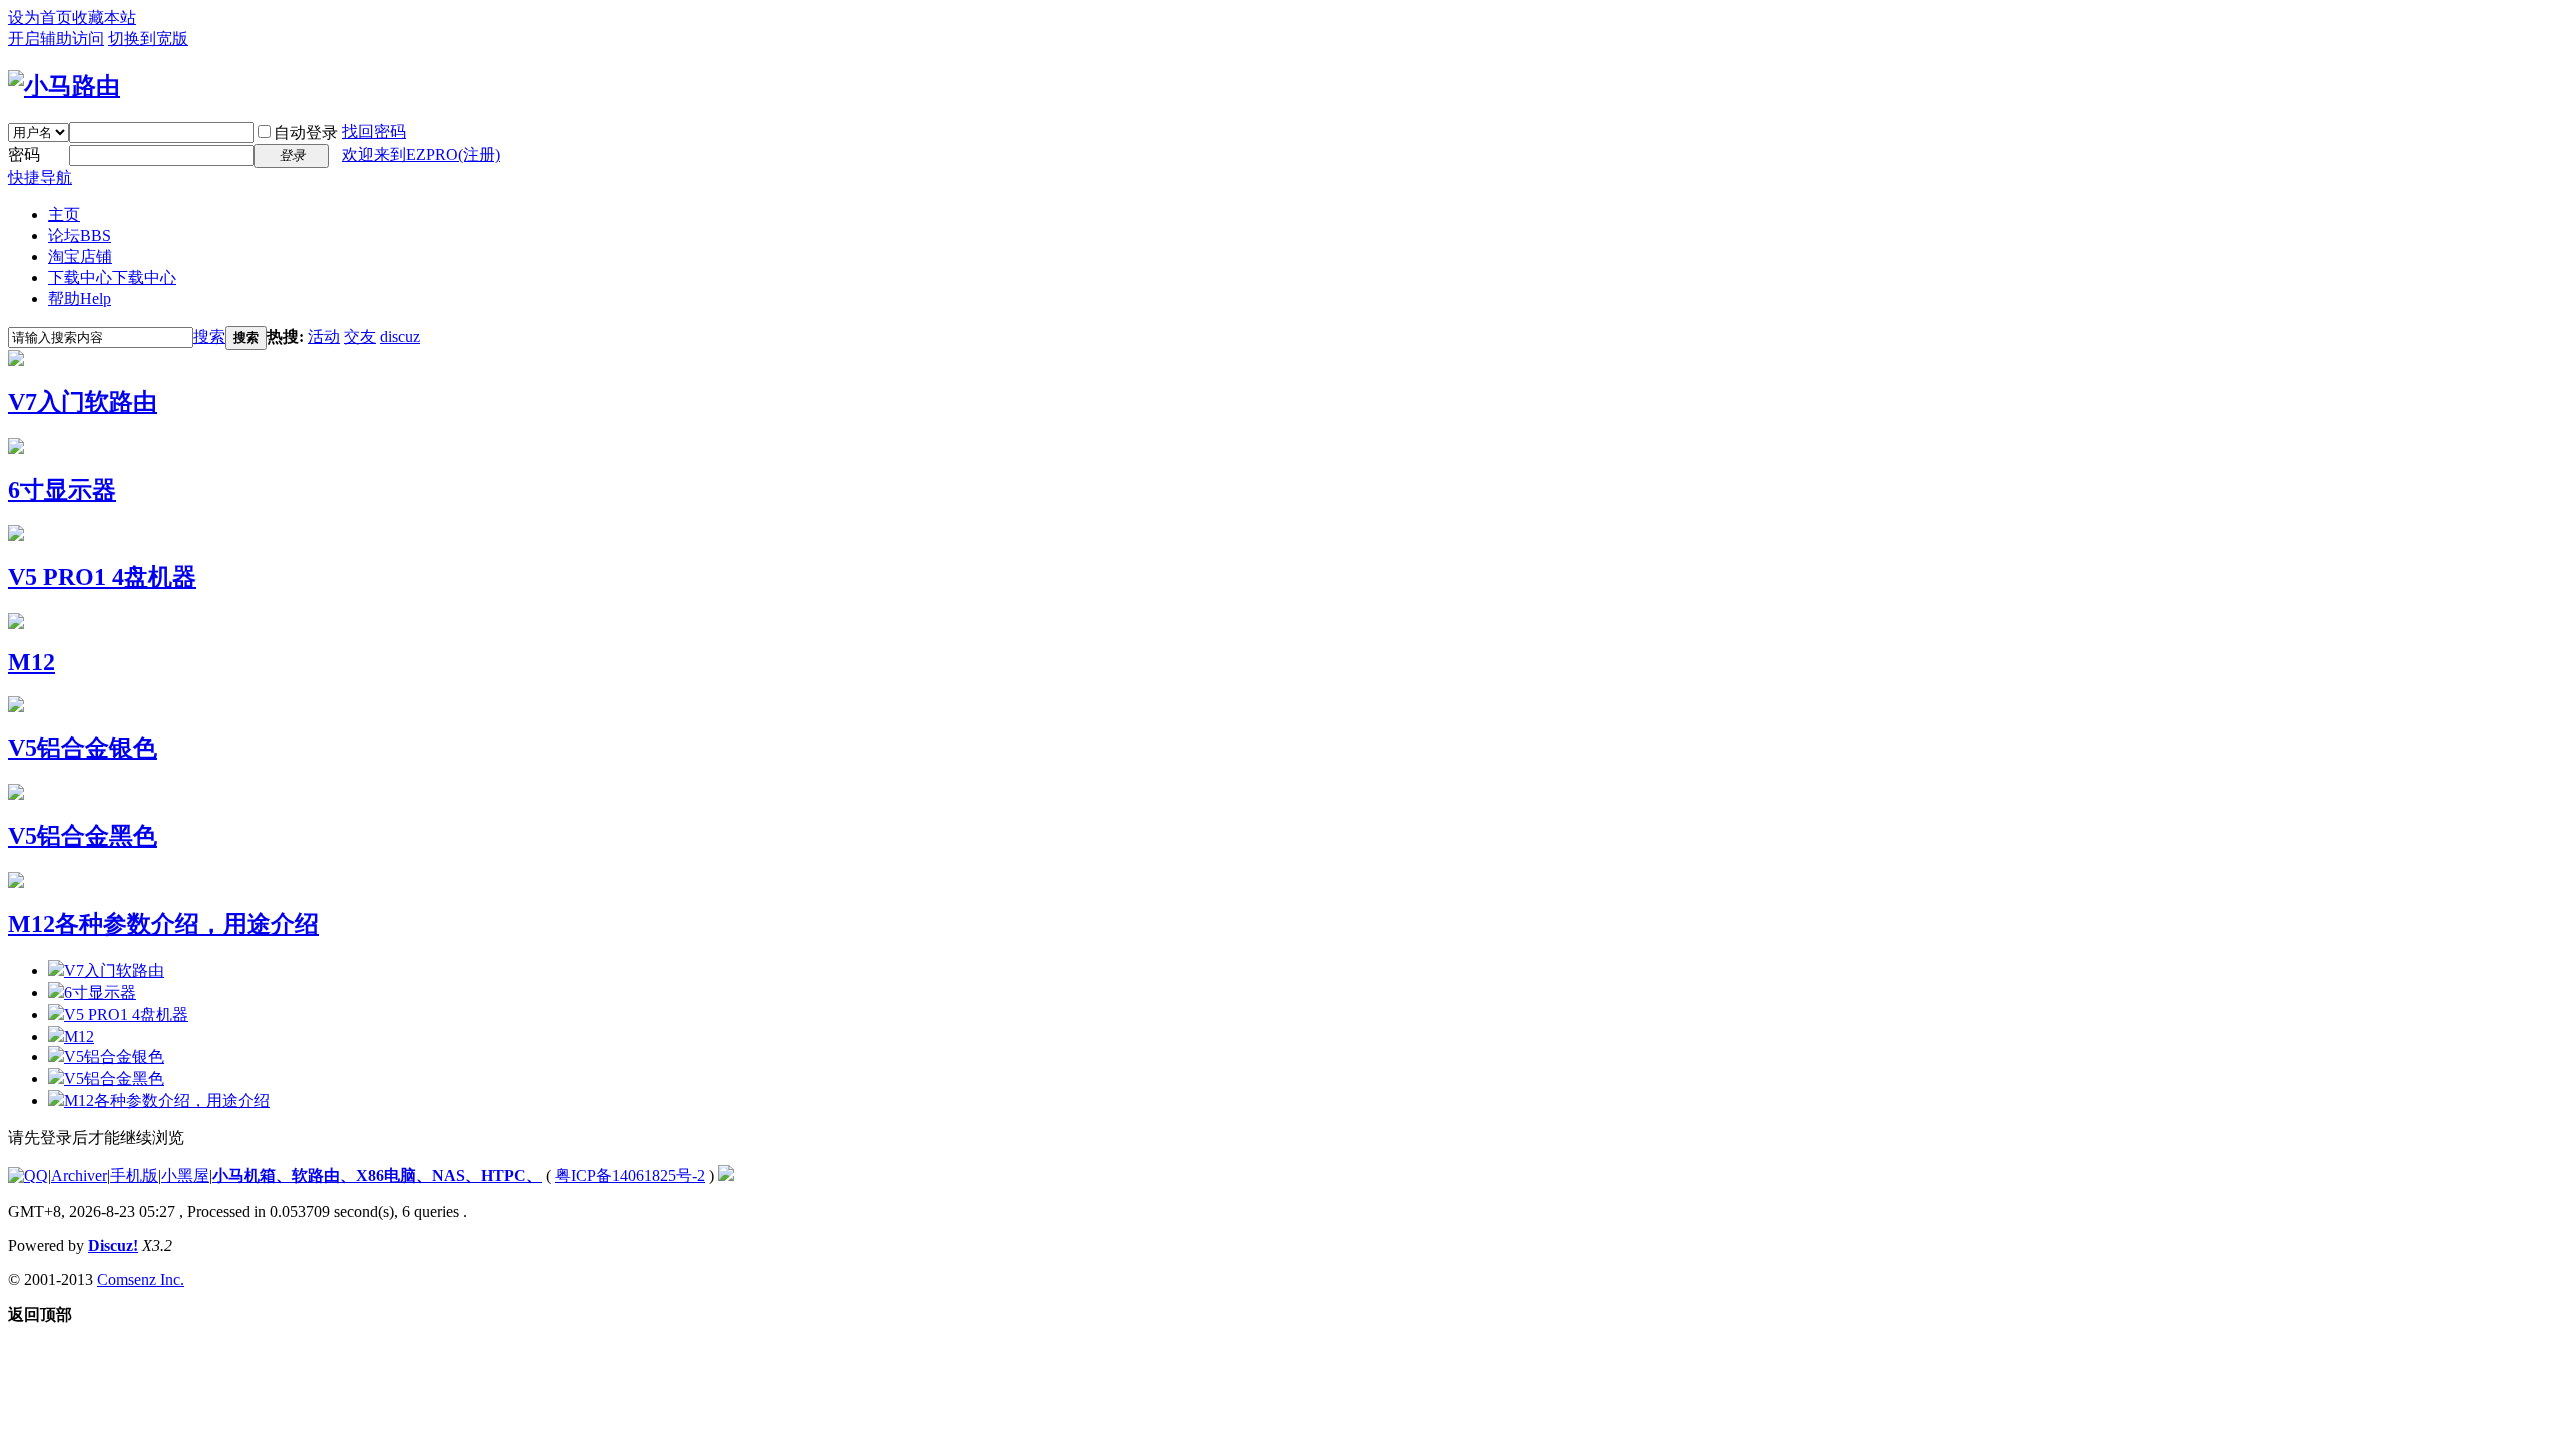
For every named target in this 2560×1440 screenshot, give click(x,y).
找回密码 (374, 131)
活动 (324, 336)
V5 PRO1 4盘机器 (102, 577)
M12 (31, 662)
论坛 (79, 235)
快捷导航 (40, 177)
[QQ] (28, 1175)
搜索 (209, 336)
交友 (360, 336)
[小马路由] (64, 86)
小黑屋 (185, 1175)
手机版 (134, 1175)
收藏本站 (104, 17)
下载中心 (112, 277)
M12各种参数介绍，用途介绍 (163, 924)
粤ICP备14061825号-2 (630, 1175)
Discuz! (113, 1245)
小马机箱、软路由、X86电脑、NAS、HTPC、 (377, 1175)
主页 (64, 214)
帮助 (79, 298)
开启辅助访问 (56, 38)
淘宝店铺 (80, 256)
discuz (400, 336)
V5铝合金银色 (82, 748)
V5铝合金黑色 (82, 836)
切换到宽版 (148, 38)
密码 (24, 154)
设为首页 (40, 17)
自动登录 (306, 132)
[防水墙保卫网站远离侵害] (726, 1175)
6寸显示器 (62, 490)
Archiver (79, 1175)
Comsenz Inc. (140, 1279)
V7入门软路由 (82, 402)
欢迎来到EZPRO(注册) (421, 154)
